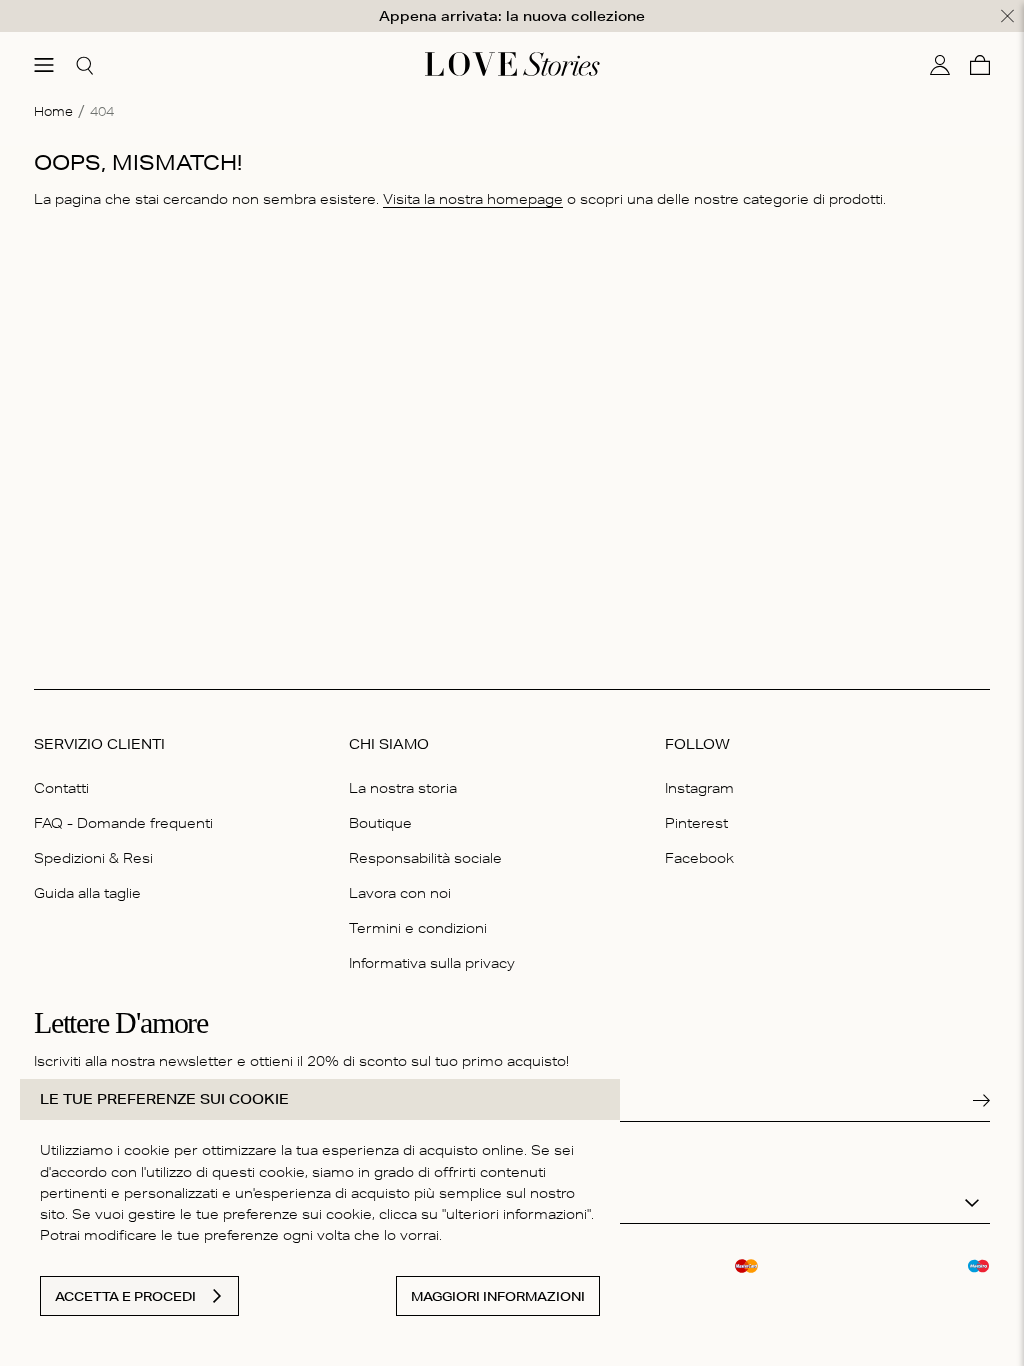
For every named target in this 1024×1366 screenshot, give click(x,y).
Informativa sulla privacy (432, 963)
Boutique (380, 823)
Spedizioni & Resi (93, 858)
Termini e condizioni (418, 928)
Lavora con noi (400, 893)
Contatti (61, 788)
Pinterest (696, 823)
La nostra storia (403, 788)
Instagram (699, 788)
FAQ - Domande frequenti (123, 823)
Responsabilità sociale (425, 858)
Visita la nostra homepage (473, 199)
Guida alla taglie (87, 893)
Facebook (699, 858)
